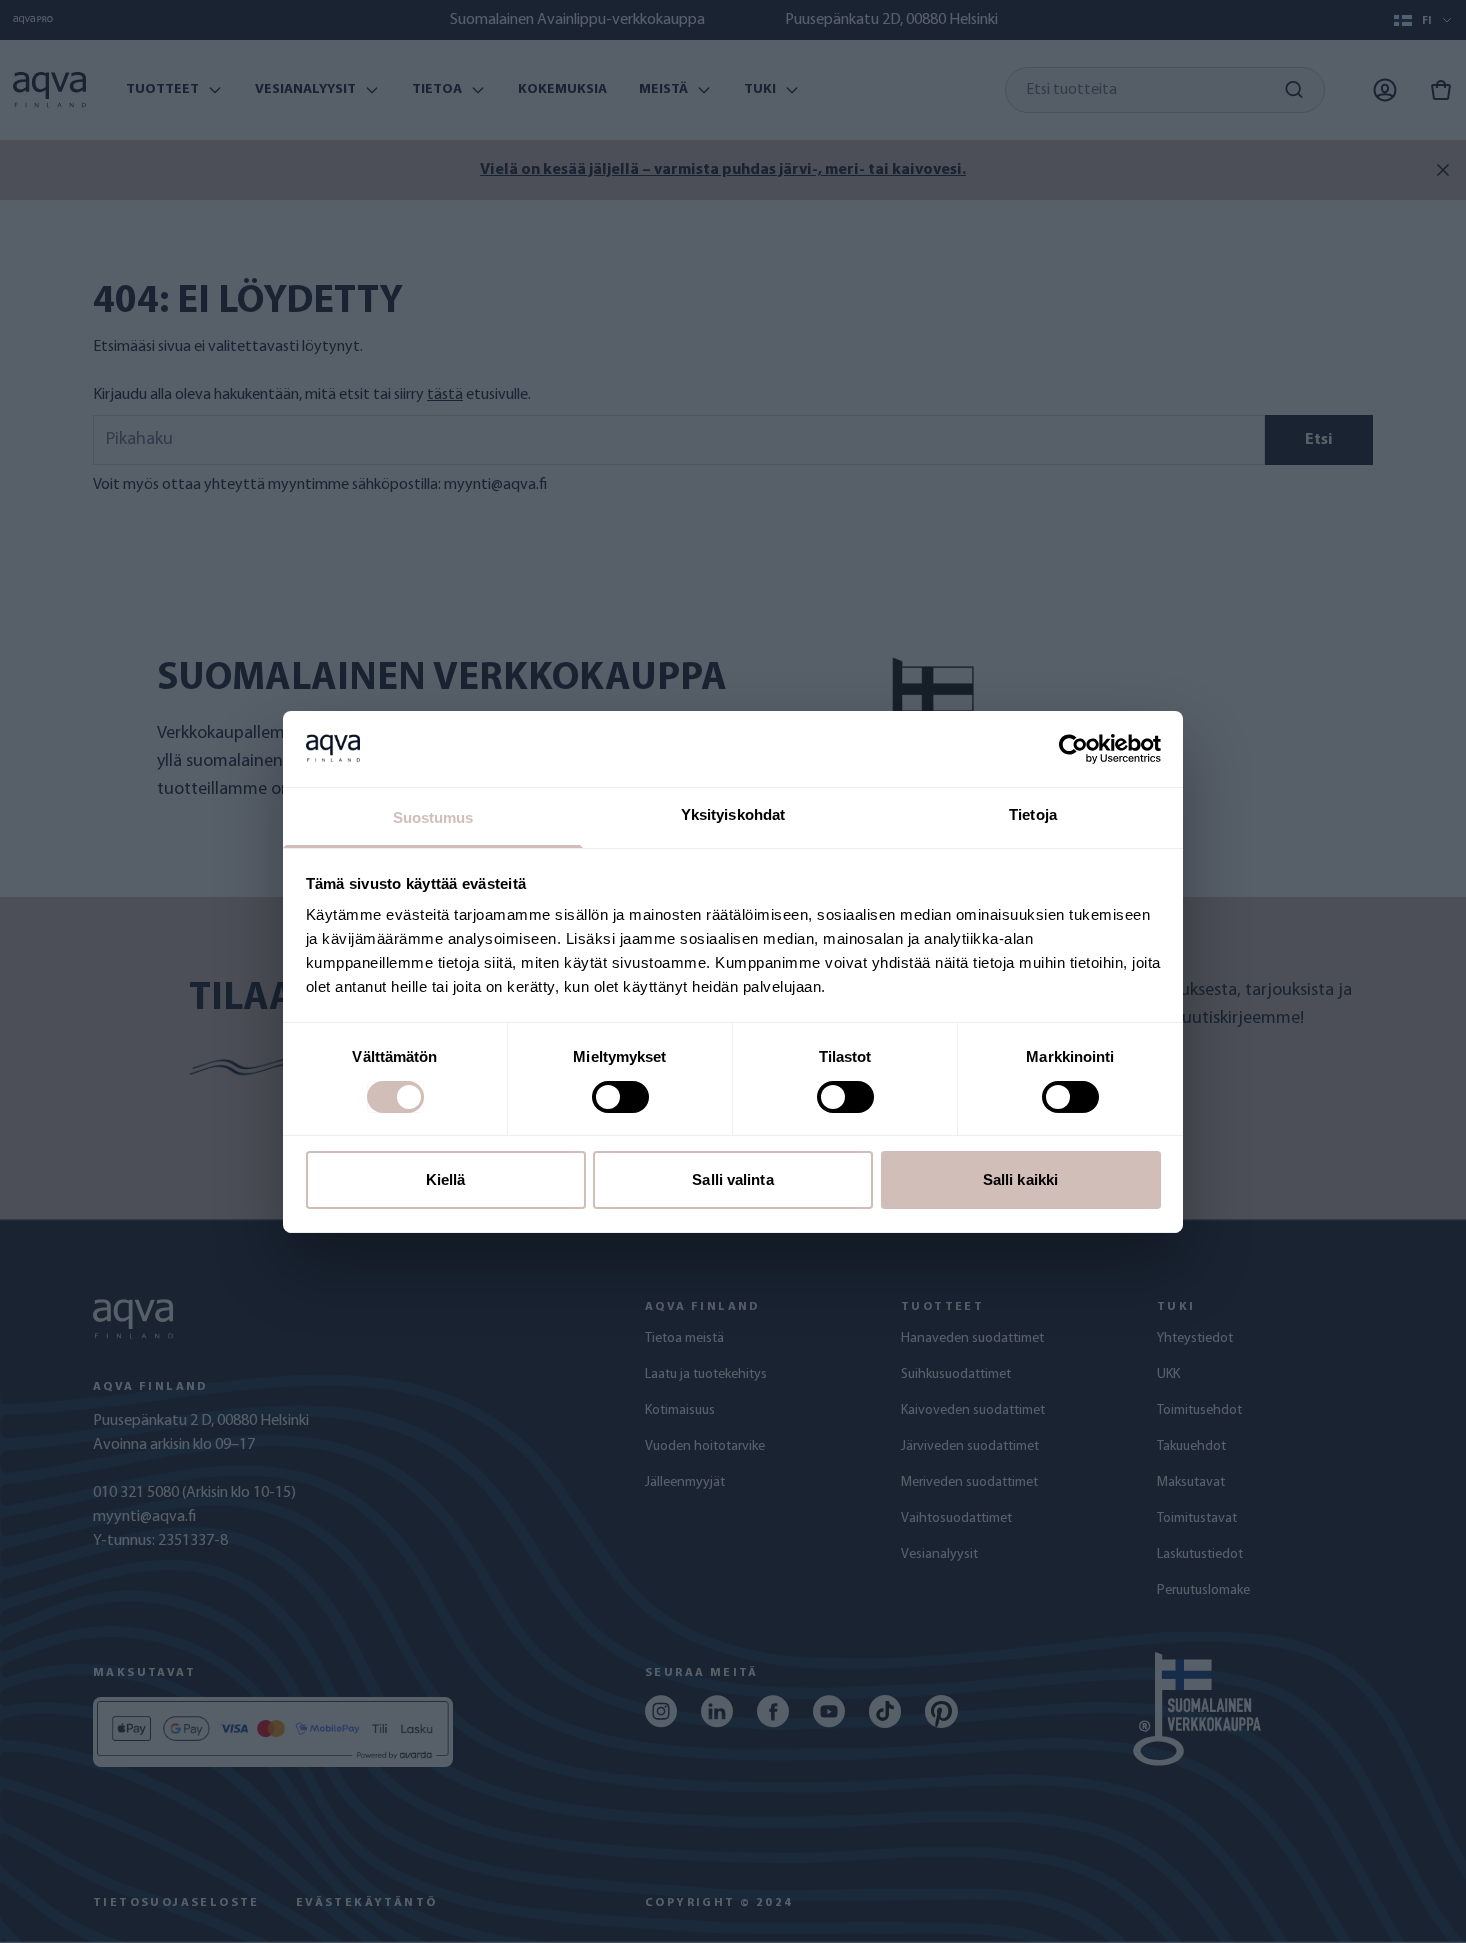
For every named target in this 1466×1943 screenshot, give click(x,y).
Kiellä (446, 1179)
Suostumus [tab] (433, 817)
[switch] (620, 1097)
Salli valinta (732, 1179)
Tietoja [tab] (1033, 814)
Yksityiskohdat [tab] (733, 814)
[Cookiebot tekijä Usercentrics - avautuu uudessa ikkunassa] (1073, 749)
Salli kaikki (1020, 1179)
